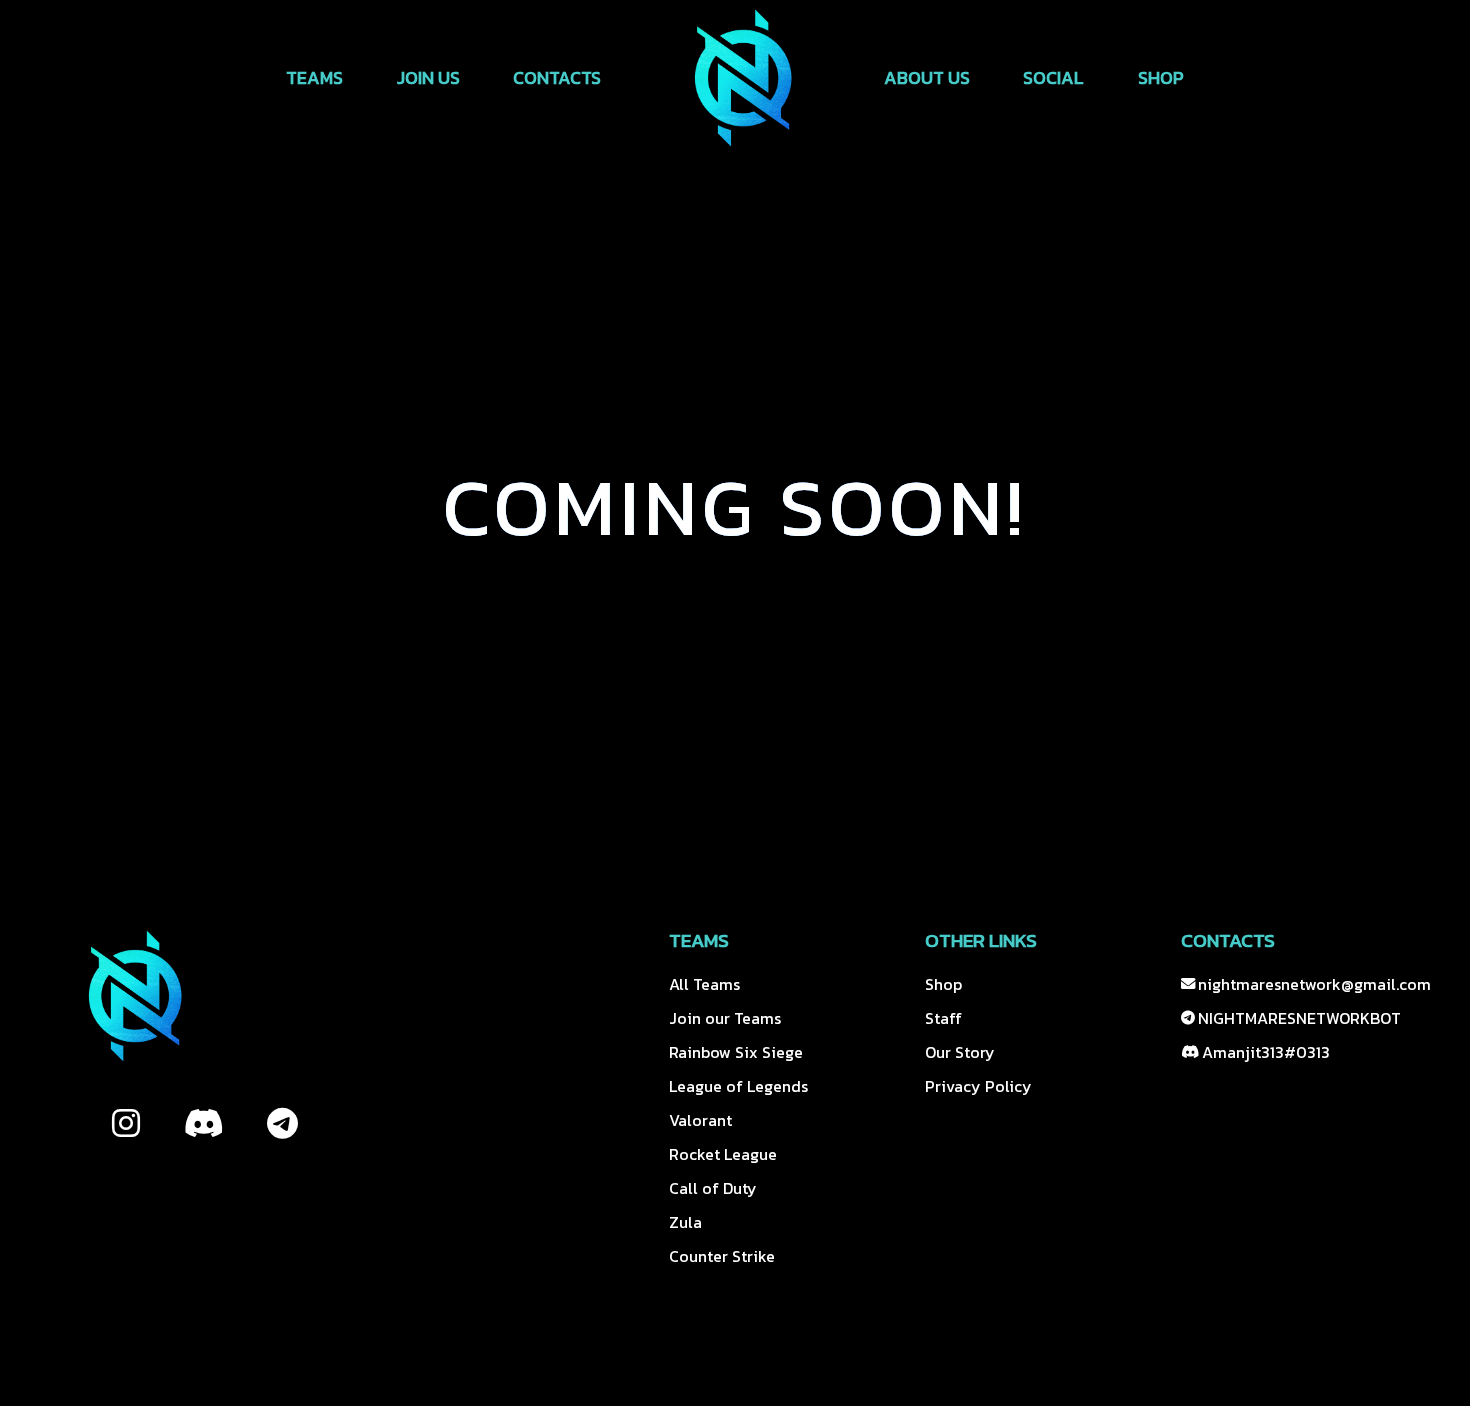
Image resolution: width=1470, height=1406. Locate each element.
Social (1053, 77)
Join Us (428, 77)
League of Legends (738, 1086)
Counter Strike (722, 1256)
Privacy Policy (978, 1086)
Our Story (960, 1052)
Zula (685, 1222)
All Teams (704, 984)
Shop (1161, 77)
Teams (314, 77)
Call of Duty (713, 1188)
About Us (927, 77)
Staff (943, 1018)
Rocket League (723, 1154)
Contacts (557, 77)
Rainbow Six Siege (736, 1052)
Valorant (700, 1120)
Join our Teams (725, 1018)
